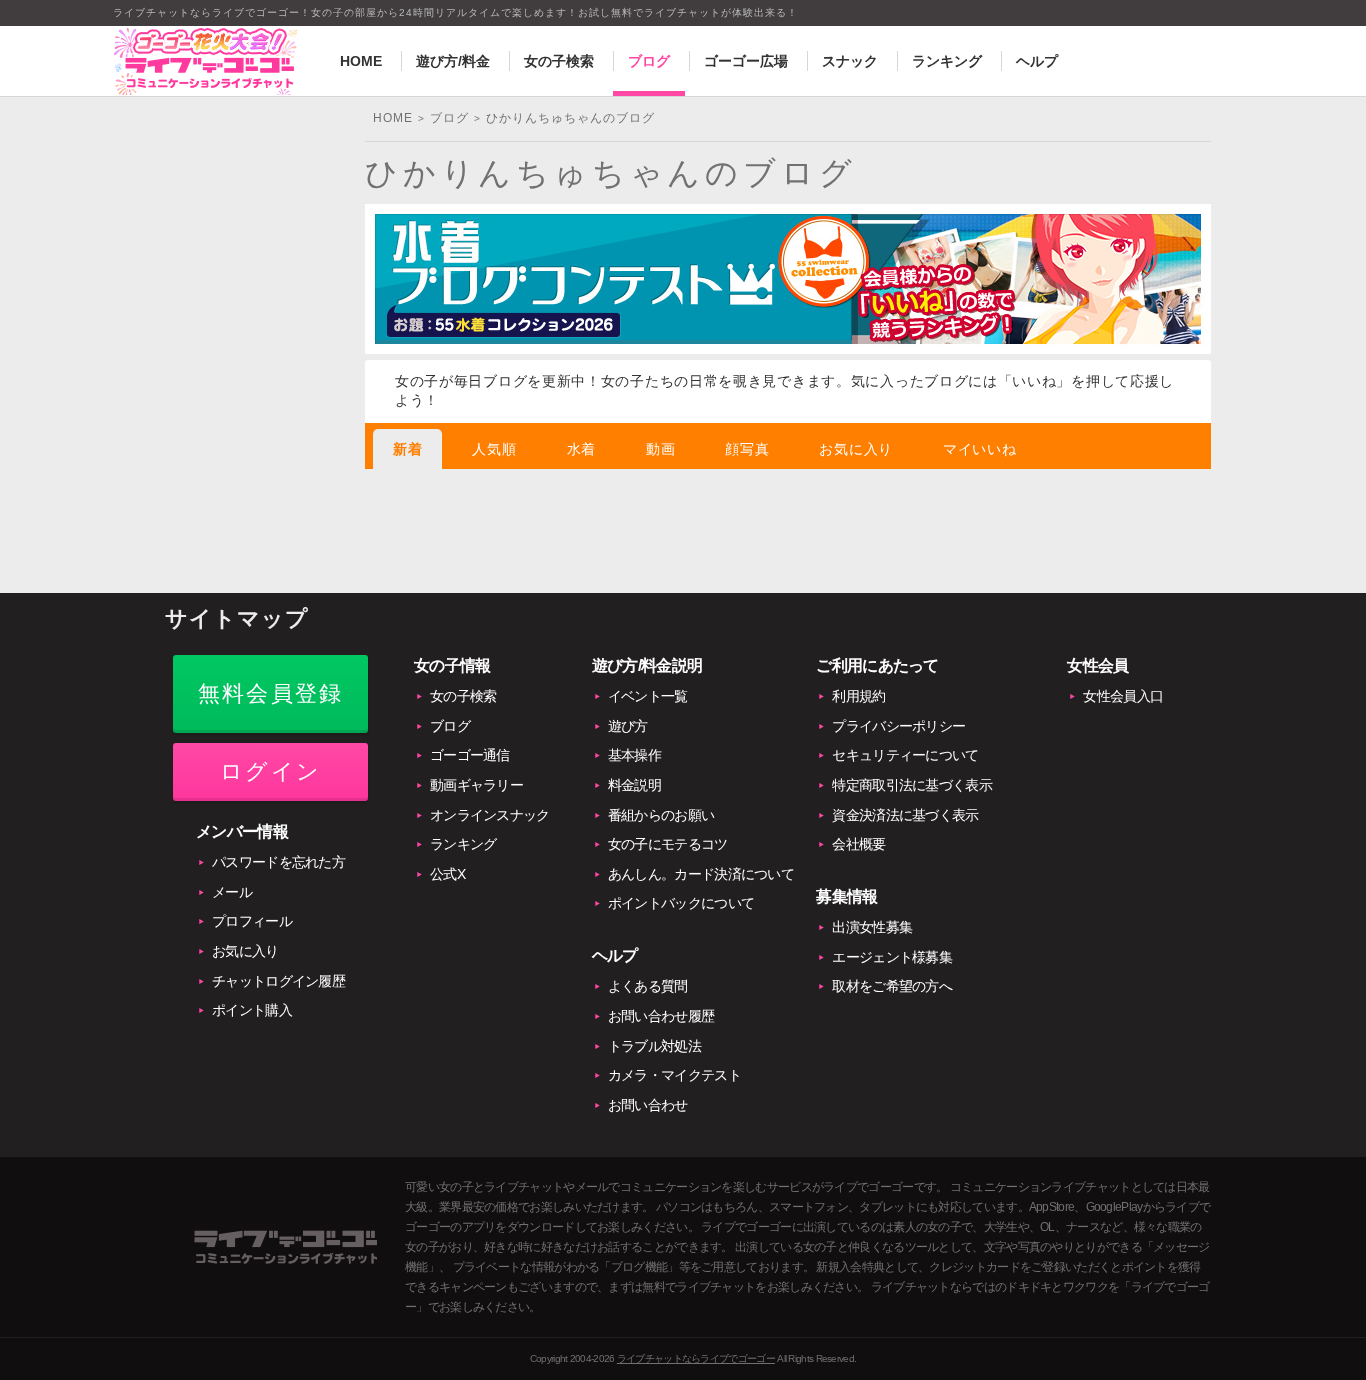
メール (232, 892)
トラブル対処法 (654, 1046)
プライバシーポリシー (898, 726)
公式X (447, 874)
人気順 (494, 449)
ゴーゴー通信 (470, 755)
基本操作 (634, 755)
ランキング (947, 61)
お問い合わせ (648, 1105)
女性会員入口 (1123, 696)
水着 (581, 449)
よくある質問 (648, 986)
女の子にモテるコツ (668, 844)
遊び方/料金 (453, 61)
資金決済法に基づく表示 (905, 815)
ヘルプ (1037, 61)
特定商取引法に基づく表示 (912, 785)
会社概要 (858, 844)
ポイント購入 (252, 1010)
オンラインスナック (490, 815)
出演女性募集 (872, 927)
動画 (660, 449)
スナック (850, 61)
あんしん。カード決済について (701, 874)
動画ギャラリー (476, 785)
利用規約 (858, 696)
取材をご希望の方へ (892, 986)
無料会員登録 (270, 693)
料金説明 (634, 785)
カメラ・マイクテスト (674, 1075)
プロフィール (252, 921)
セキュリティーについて (905, 755)
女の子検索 (559, 61)
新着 (407, 449)
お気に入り (856, 449)
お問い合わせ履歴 (661, 1016)
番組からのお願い (661, 815)
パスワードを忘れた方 (278, 862)
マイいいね (980, 449)
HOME (361, 61)
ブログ (649, 61)
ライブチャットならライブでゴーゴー (696, 1358)
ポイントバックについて (681, 903)
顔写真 (747, 449)
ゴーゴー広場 (746, 61)
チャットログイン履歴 (278, 981)
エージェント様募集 (892, 957)
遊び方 (628, 726)
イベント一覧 (648, 696)
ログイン (270, 771)
